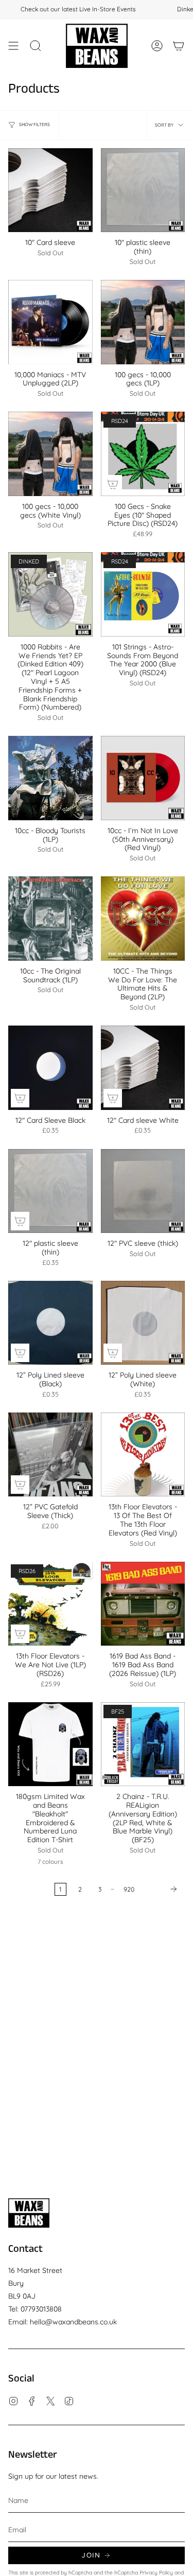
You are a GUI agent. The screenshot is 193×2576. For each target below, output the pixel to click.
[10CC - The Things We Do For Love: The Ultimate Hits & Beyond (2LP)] (143, 919)
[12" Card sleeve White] (143, 1068)
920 (129, 1889)
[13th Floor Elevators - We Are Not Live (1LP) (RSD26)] (50, 1604)
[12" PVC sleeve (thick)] (143, 1191)
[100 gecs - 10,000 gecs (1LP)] (143, 322)
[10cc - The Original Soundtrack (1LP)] (50, 919)
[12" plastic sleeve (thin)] (50, 1191)
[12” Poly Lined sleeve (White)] (143, 1323)
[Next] (162, 1889)
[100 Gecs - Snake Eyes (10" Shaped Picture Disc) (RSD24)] (143, 454)
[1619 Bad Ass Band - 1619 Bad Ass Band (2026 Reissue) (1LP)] (143, 1604)
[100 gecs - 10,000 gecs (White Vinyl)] (50, 454)
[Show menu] (13, 46)
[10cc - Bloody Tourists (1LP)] (50, 778)
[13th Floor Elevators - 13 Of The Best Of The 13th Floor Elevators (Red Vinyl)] (143, 1455)
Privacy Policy (156, 2572)
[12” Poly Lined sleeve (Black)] (50, 1323)
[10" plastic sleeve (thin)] (143, 190)
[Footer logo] (29, 2213)
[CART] (179, 46)
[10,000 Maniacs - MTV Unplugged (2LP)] (50, 322)
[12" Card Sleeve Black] (50, 1068)
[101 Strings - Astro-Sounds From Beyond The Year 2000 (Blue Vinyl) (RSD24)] (143, 594)
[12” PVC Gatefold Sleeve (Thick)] (50, 1455)
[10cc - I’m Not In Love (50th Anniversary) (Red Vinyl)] (143, 778)
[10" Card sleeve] (50, 190)
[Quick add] (113, 484)
